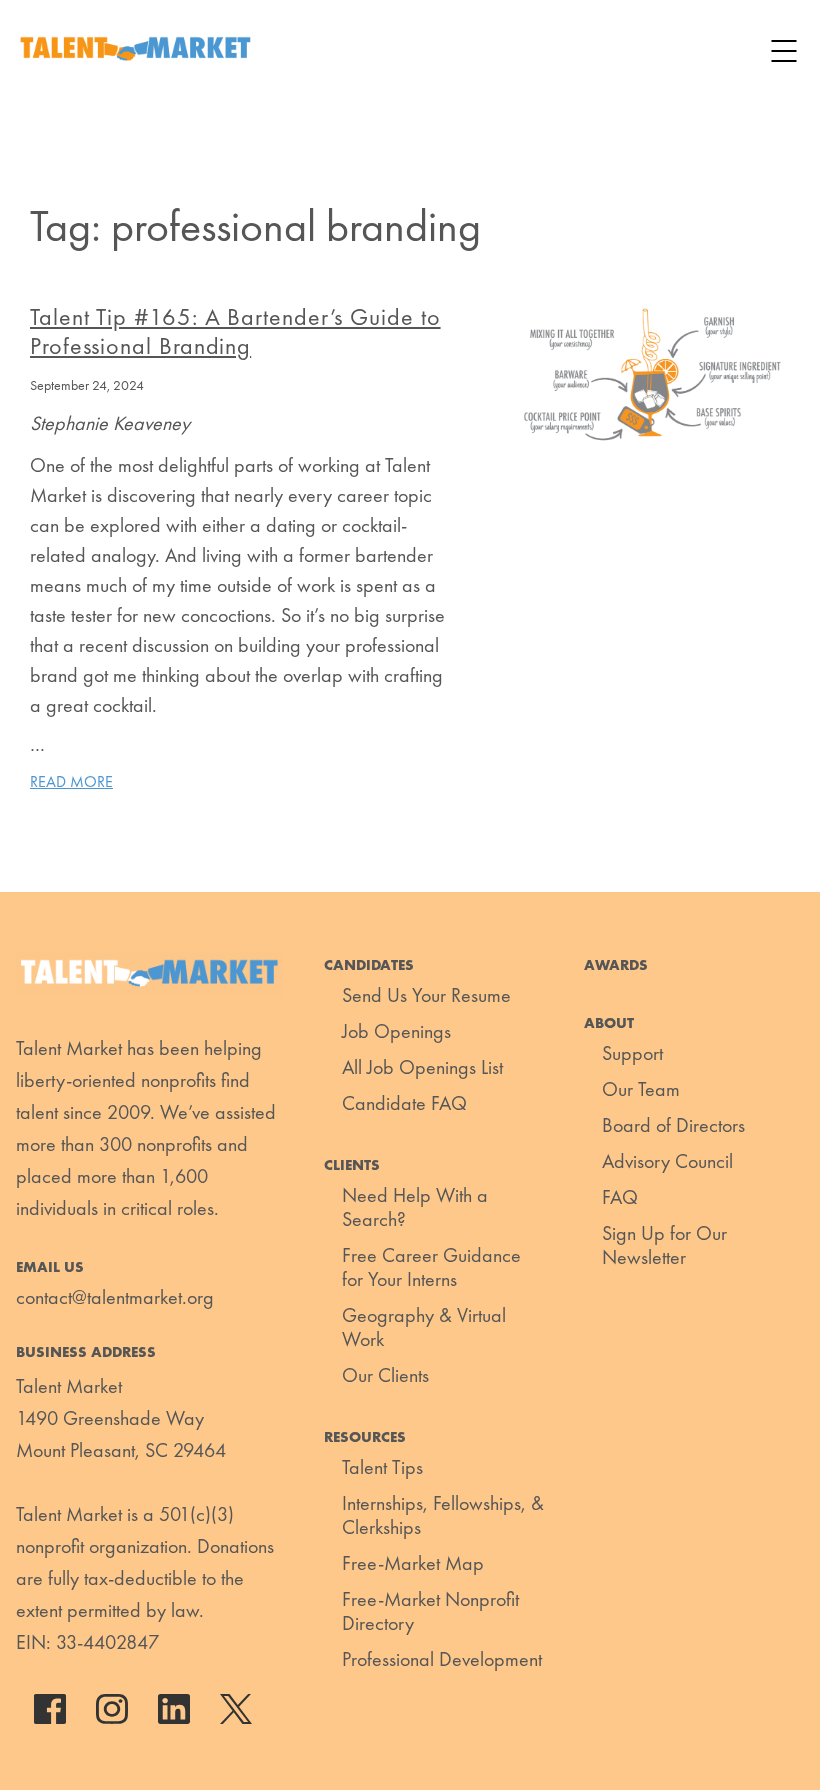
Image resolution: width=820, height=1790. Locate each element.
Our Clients (385, 1375)
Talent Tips (382, 1467)
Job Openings (396, 1031)
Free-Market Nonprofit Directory (430, 1611)
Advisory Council (667, 1161)
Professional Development (442, 1659)
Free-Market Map (413, 1563)
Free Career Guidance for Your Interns (431, 1267)
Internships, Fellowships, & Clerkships (443, 1515)
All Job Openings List (422, 1067)
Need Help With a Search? (415, 1207)
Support (632, 1053)
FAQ (620, 1197)
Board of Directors (673, 1125)
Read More (71, 781)
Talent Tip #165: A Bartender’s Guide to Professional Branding (235, 331)
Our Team (641, 1089)
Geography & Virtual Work (424, 1327)
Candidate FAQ (404, 1103)
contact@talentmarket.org (115, 1297)
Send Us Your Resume (426, 995)
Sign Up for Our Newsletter (664, 1245)
